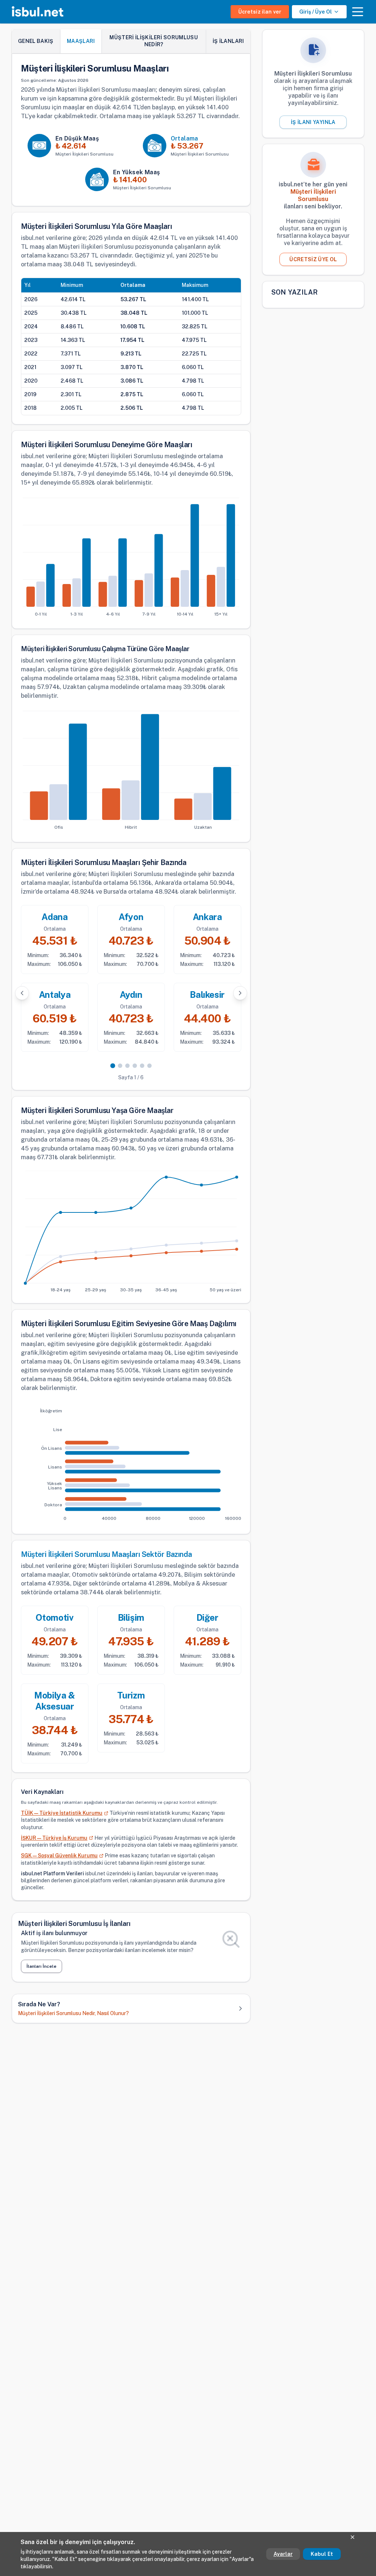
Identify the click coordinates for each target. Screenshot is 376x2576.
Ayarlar (283, 2554)
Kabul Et (322, 2554)
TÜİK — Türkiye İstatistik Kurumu (62, 1813)
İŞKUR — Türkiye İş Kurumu (54, 1838)
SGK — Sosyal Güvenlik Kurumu (59, 1856)
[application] (131, 558)
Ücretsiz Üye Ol (313, 259)
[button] (358, 12)
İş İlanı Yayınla (313, 122)
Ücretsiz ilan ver (260, 12)
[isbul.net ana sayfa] (38, 12)
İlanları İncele (41, 1966)
